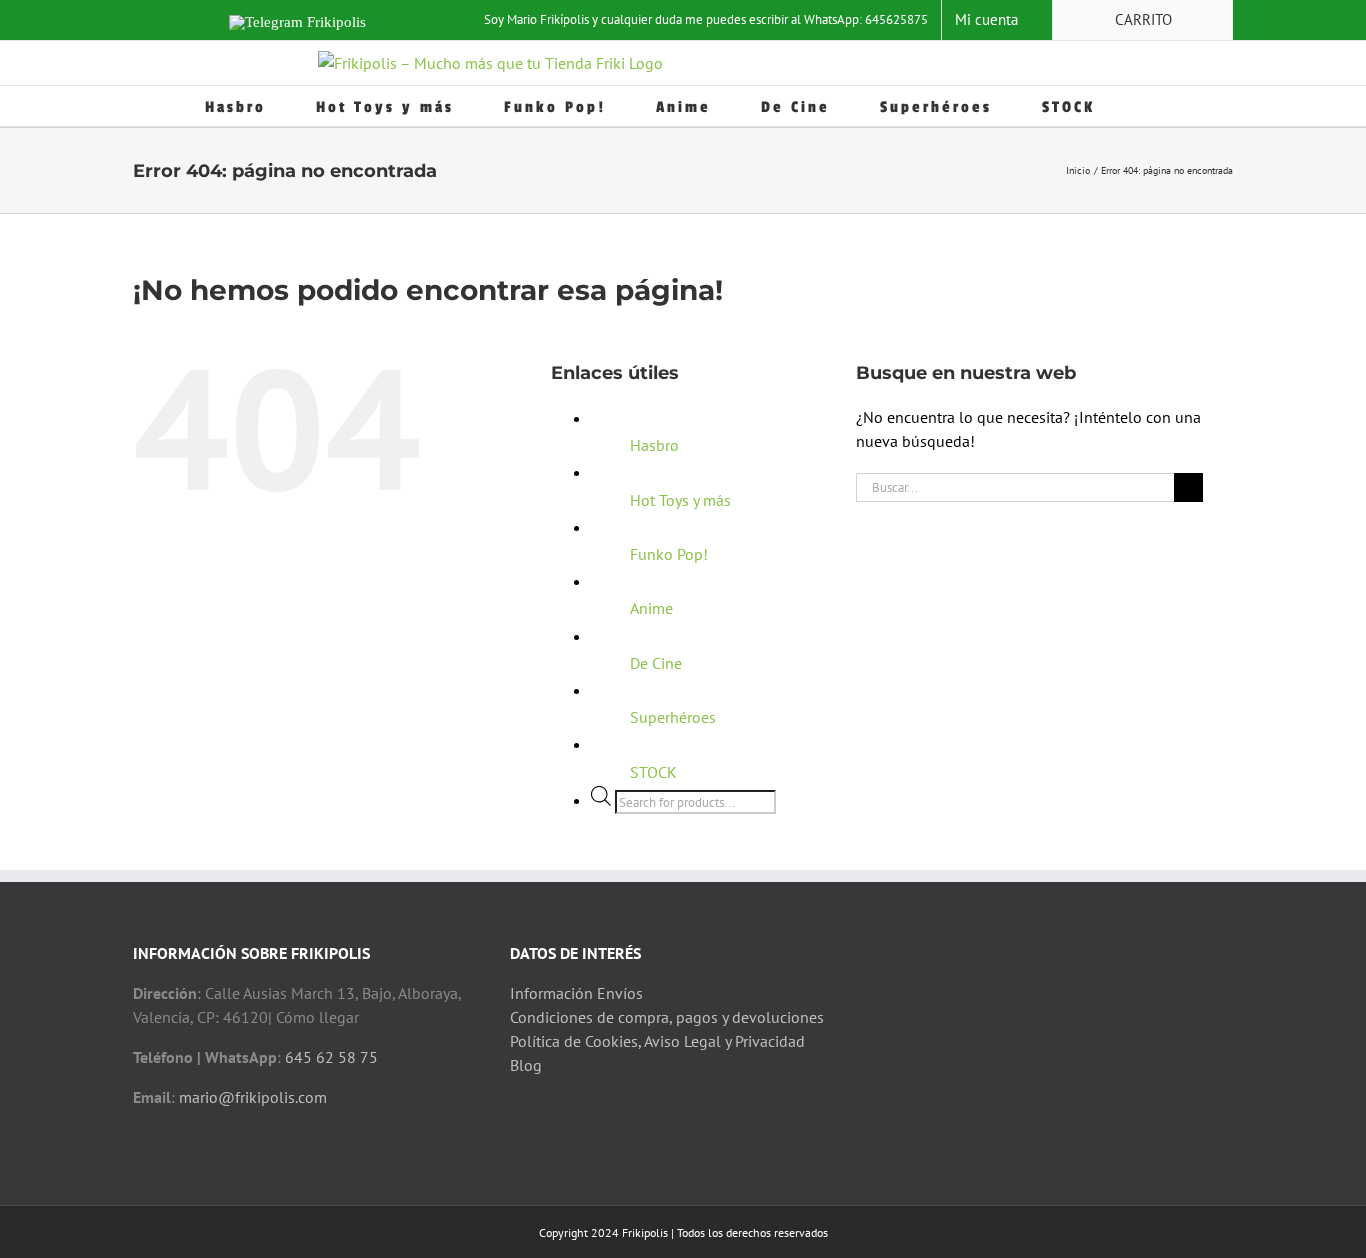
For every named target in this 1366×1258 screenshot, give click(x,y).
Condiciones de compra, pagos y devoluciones (667, 1017)
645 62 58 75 (331, 1057)
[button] (1153, 106)
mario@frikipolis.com (253, 1097)
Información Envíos (576, 993)
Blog (526, 1065)
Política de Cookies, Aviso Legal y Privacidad (657, 1041)
